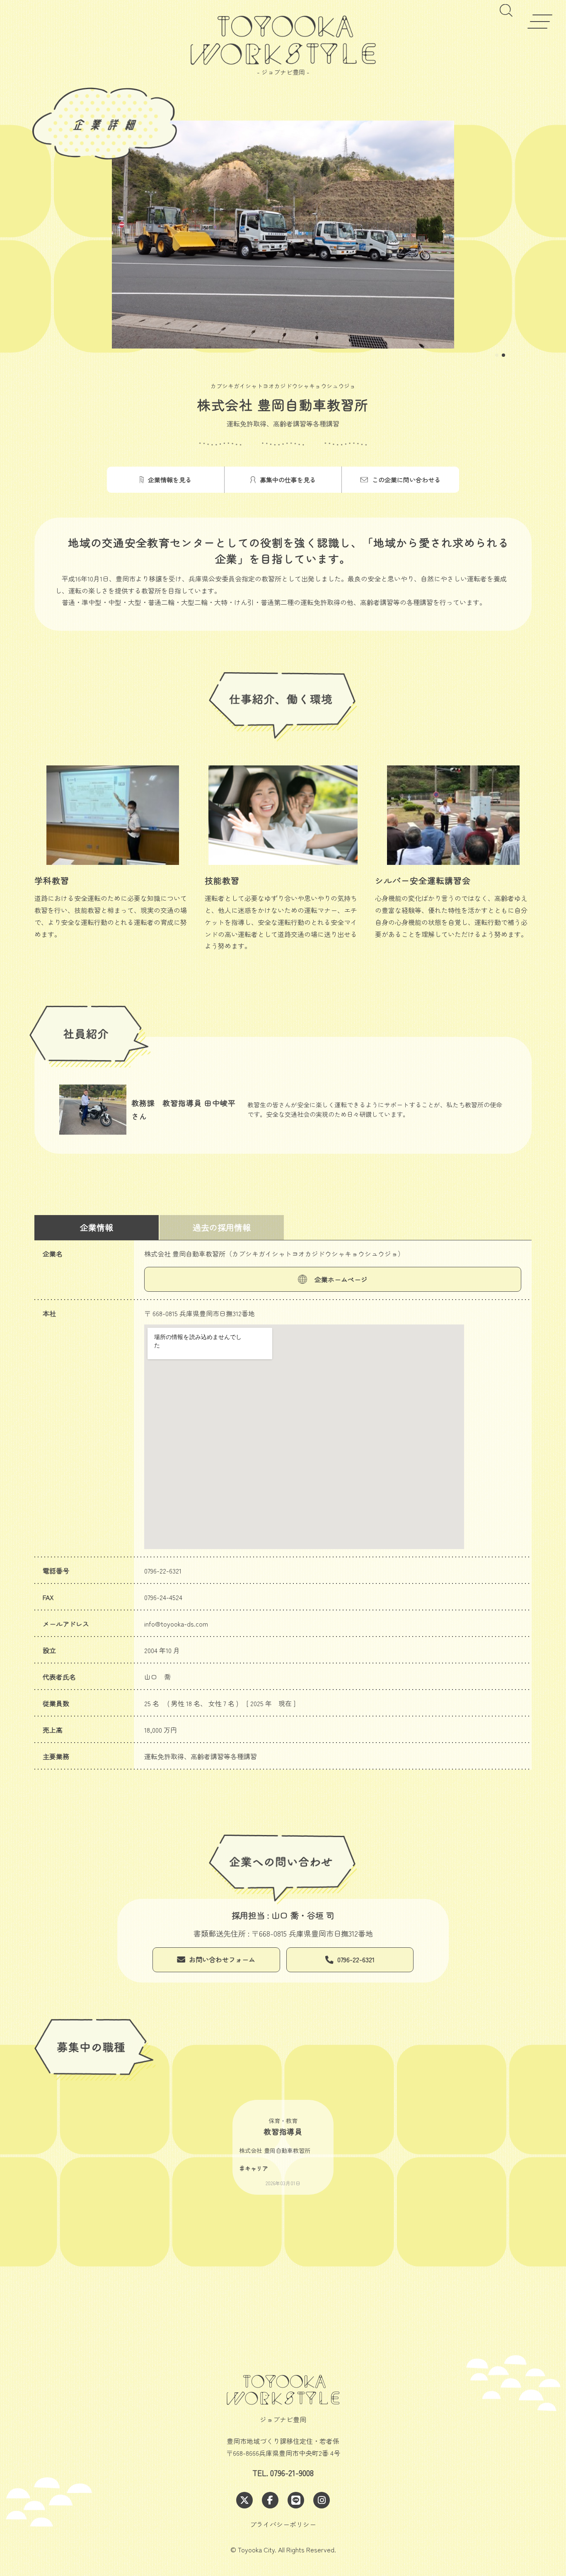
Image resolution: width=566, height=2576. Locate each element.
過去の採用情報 (222, 1227)
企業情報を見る (170, 480)
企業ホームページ (341, 1279)
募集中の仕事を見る (288, 480)
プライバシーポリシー (283, 2524)
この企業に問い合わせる (406, 480)
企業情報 (97, 1227)
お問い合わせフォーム (222, 1959)
